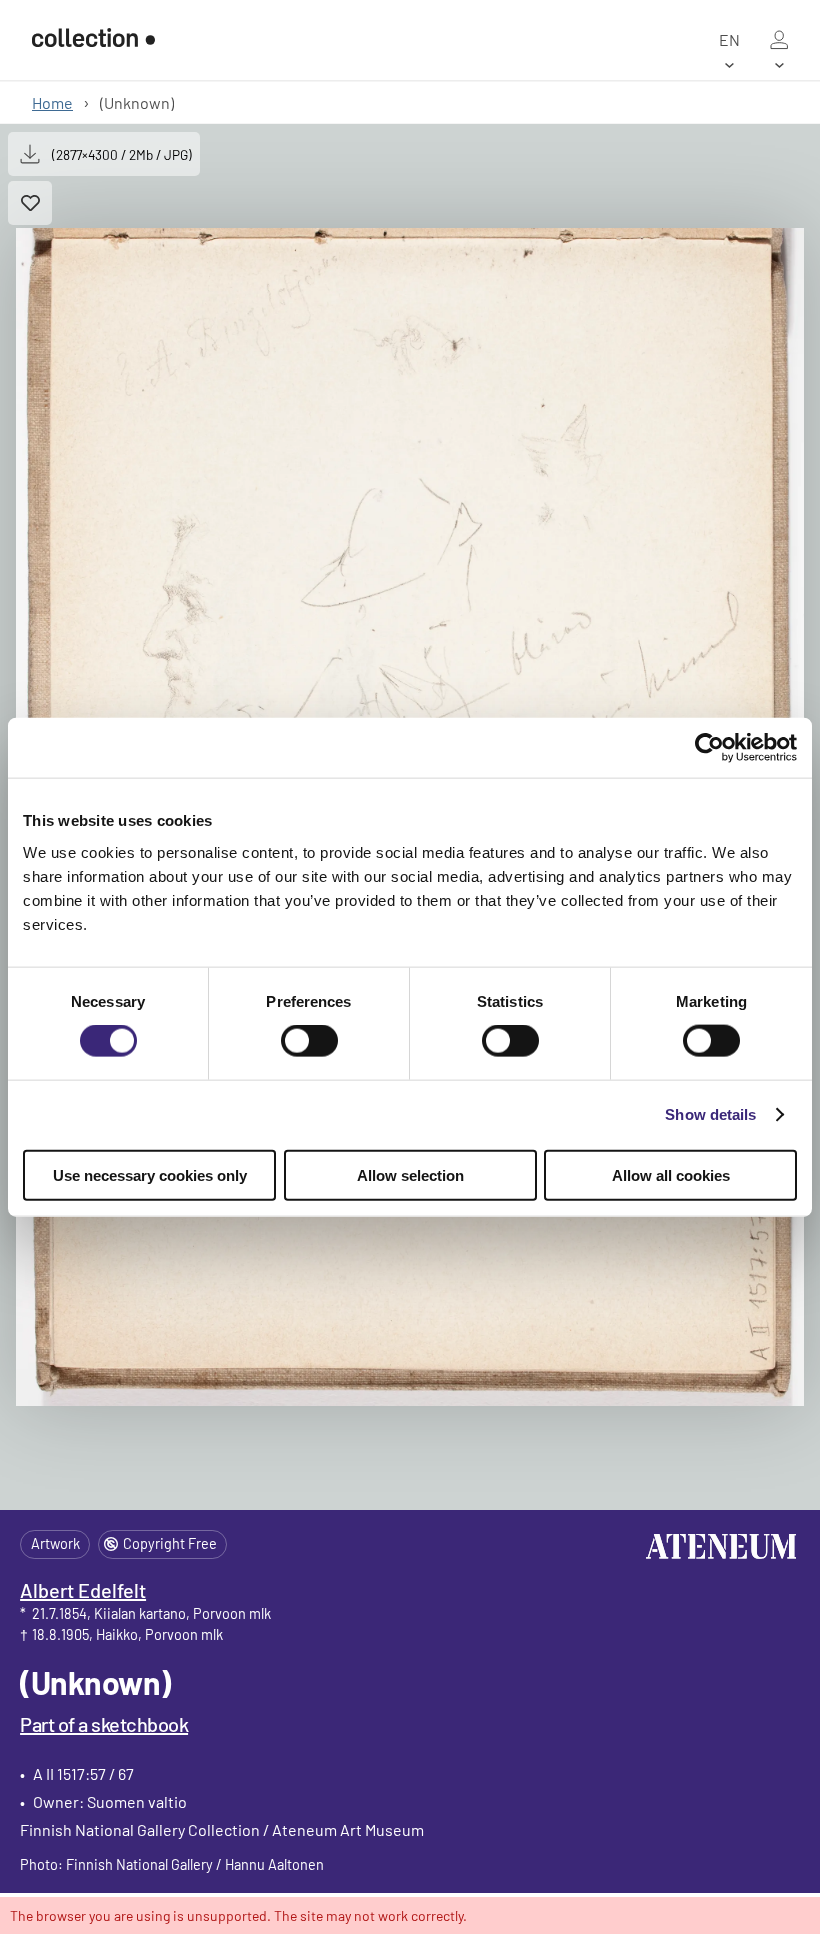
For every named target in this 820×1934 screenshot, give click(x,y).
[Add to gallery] (30, 203)
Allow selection (410, 1174)
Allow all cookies (671, 1174)
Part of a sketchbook (104, 1724)
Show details (710, 1114)
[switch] (309, 1041)
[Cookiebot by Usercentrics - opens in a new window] (709, 748)
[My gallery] (779, 40)
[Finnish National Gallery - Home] (93, 39)
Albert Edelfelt (83, 1590)
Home (52, 102)
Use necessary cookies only (150, 1174)
